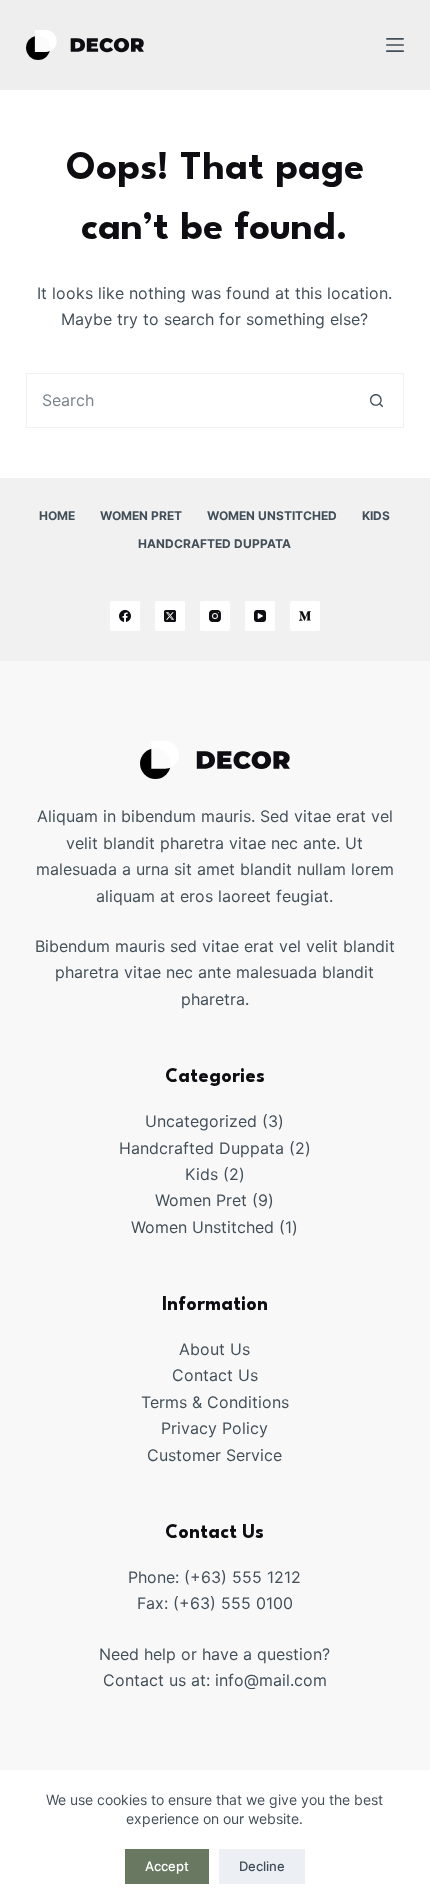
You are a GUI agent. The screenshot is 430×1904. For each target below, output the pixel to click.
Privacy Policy (214, 1428)
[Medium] (305, 616)
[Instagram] (215, 616)
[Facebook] (125, 616)
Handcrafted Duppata (214, 543)
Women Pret (141, 515)
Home (57, 515)
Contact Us (215, 1375)
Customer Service (214, 1455)
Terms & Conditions (215, 1402)
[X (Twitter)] (170, 616)
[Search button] (376, 400)
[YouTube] (260, 616)
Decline (262, 1866)
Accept (167, 1866)
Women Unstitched (272, 515)
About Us (214, 1349)
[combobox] (188, 400)
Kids (376, 515)
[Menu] (395, 45)
